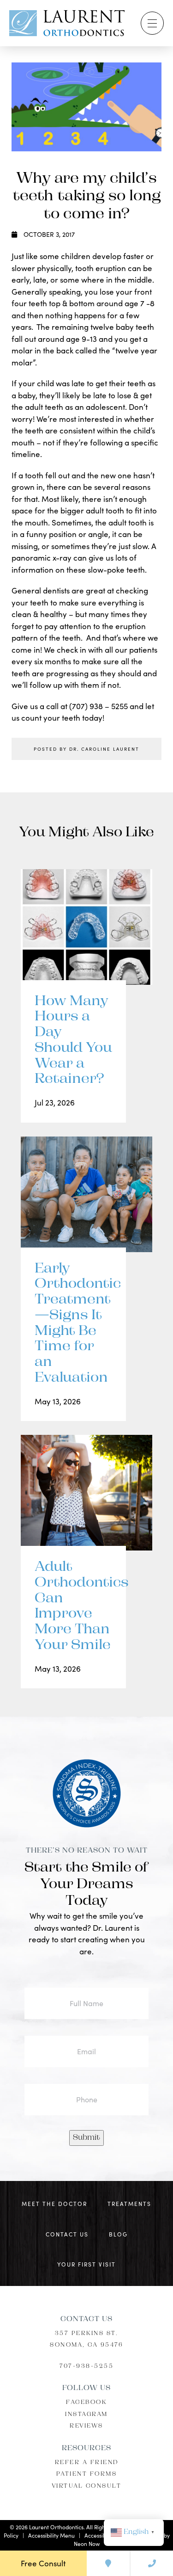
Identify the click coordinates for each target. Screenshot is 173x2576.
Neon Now (87, 2544)
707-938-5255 (86, 2366)
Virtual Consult (87, 2486)
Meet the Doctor (54, 2204)
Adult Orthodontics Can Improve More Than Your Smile (73, 1606)
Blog (118, 2234)
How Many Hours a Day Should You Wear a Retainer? (73, 1041)
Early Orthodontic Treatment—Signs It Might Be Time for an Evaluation (73, 1324)
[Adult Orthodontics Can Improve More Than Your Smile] (86, 1502)
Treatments (129, 2204)
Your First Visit (86, 2264)
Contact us (67, 2234)
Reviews (86, 2426)
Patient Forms (87, 2474)
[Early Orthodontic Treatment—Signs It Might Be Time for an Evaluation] (86, 1204)
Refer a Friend (87, 2463)
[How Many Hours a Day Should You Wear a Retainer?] (86, 936)
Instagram (86, 2415)
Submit (86, 2138)
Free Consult (43, 2563)
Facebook (86, 2403)
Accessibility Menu (51, 2535)
